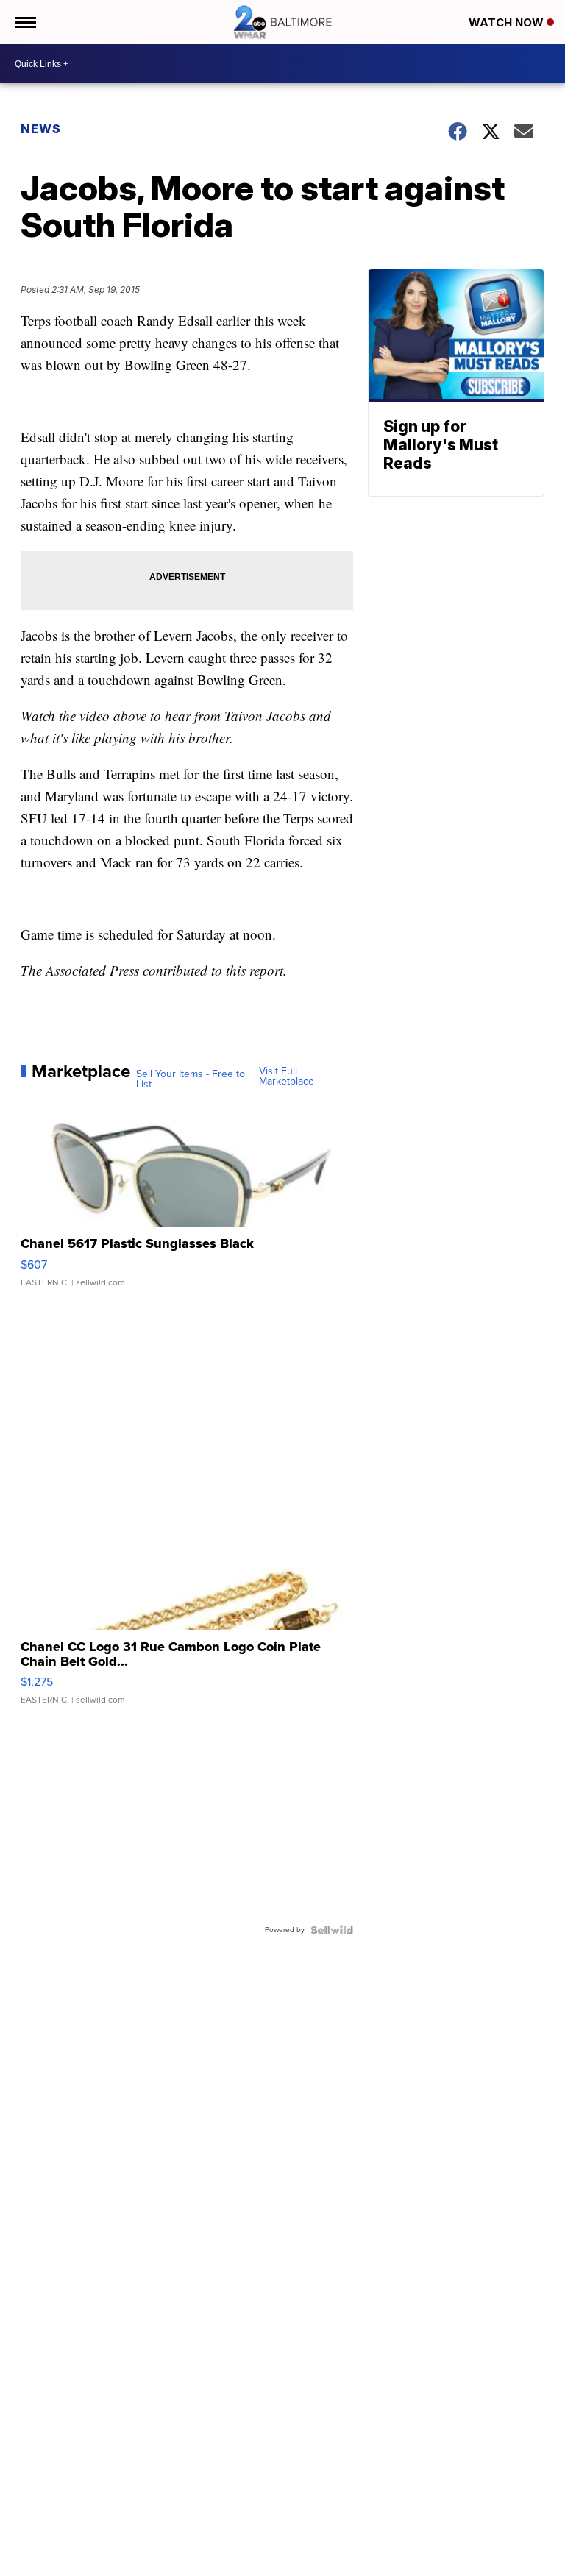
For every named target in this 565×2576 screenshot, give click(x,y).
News (41, 129)
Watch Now (508, 22)
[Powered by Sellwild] (332, 1930)
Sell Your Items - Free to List (191, 1079)
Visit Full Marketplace (287, 1076)
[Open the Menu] (25, 22)
